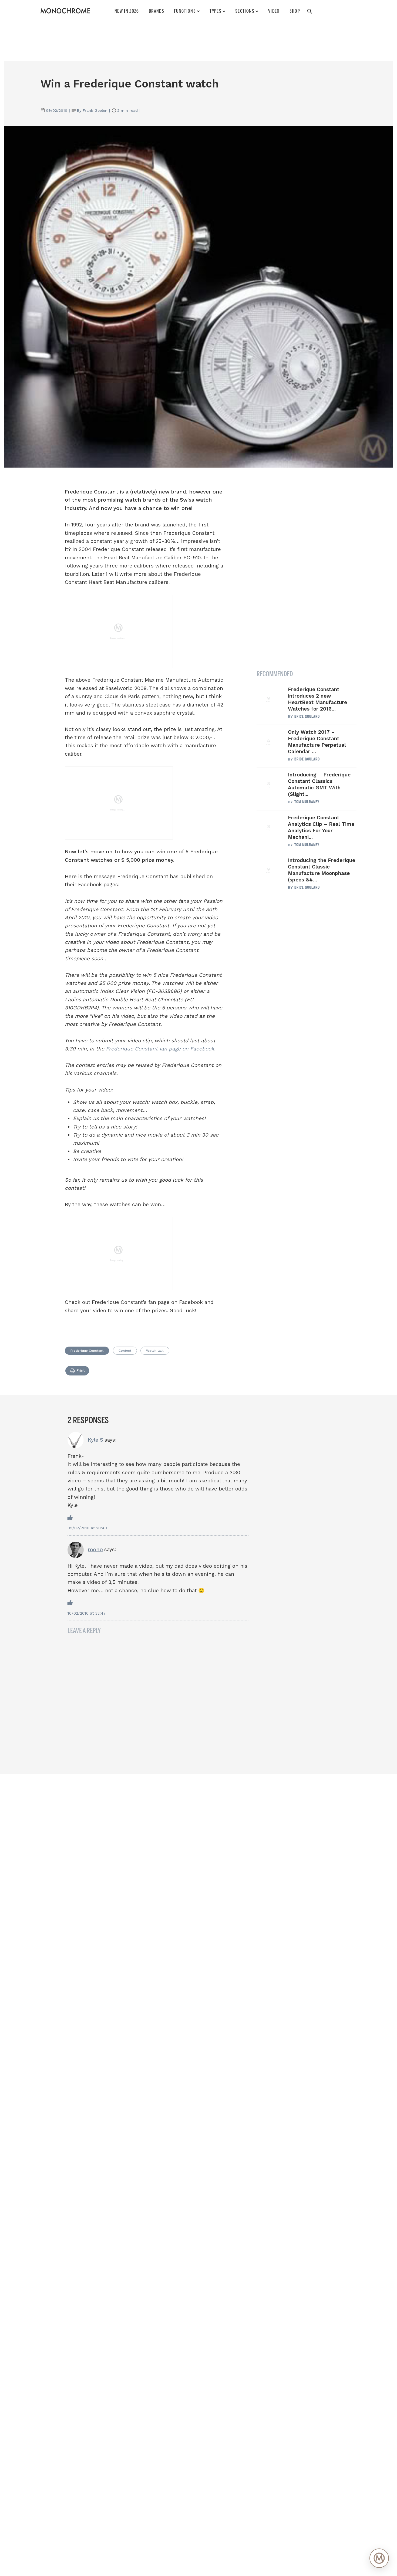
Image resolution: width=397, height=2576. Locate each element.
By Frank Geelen (92, 110)
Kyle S (95, 1440)
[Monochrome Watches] (65, 11)
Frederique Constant (87, 1351)
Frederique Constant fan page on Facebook (160, 1049)
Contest (125, 1351)
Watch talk (155, 1351)
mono (95, 1549)
